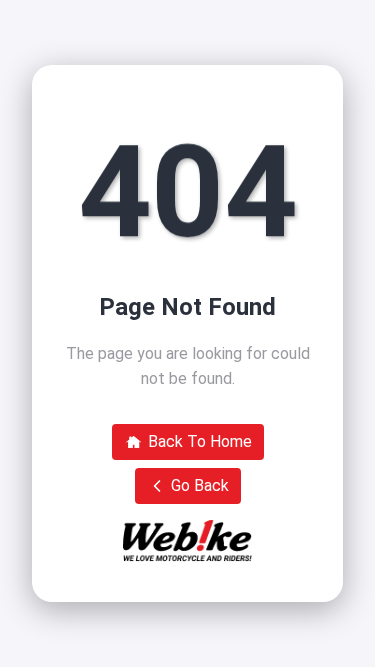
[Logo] (187, 541)
